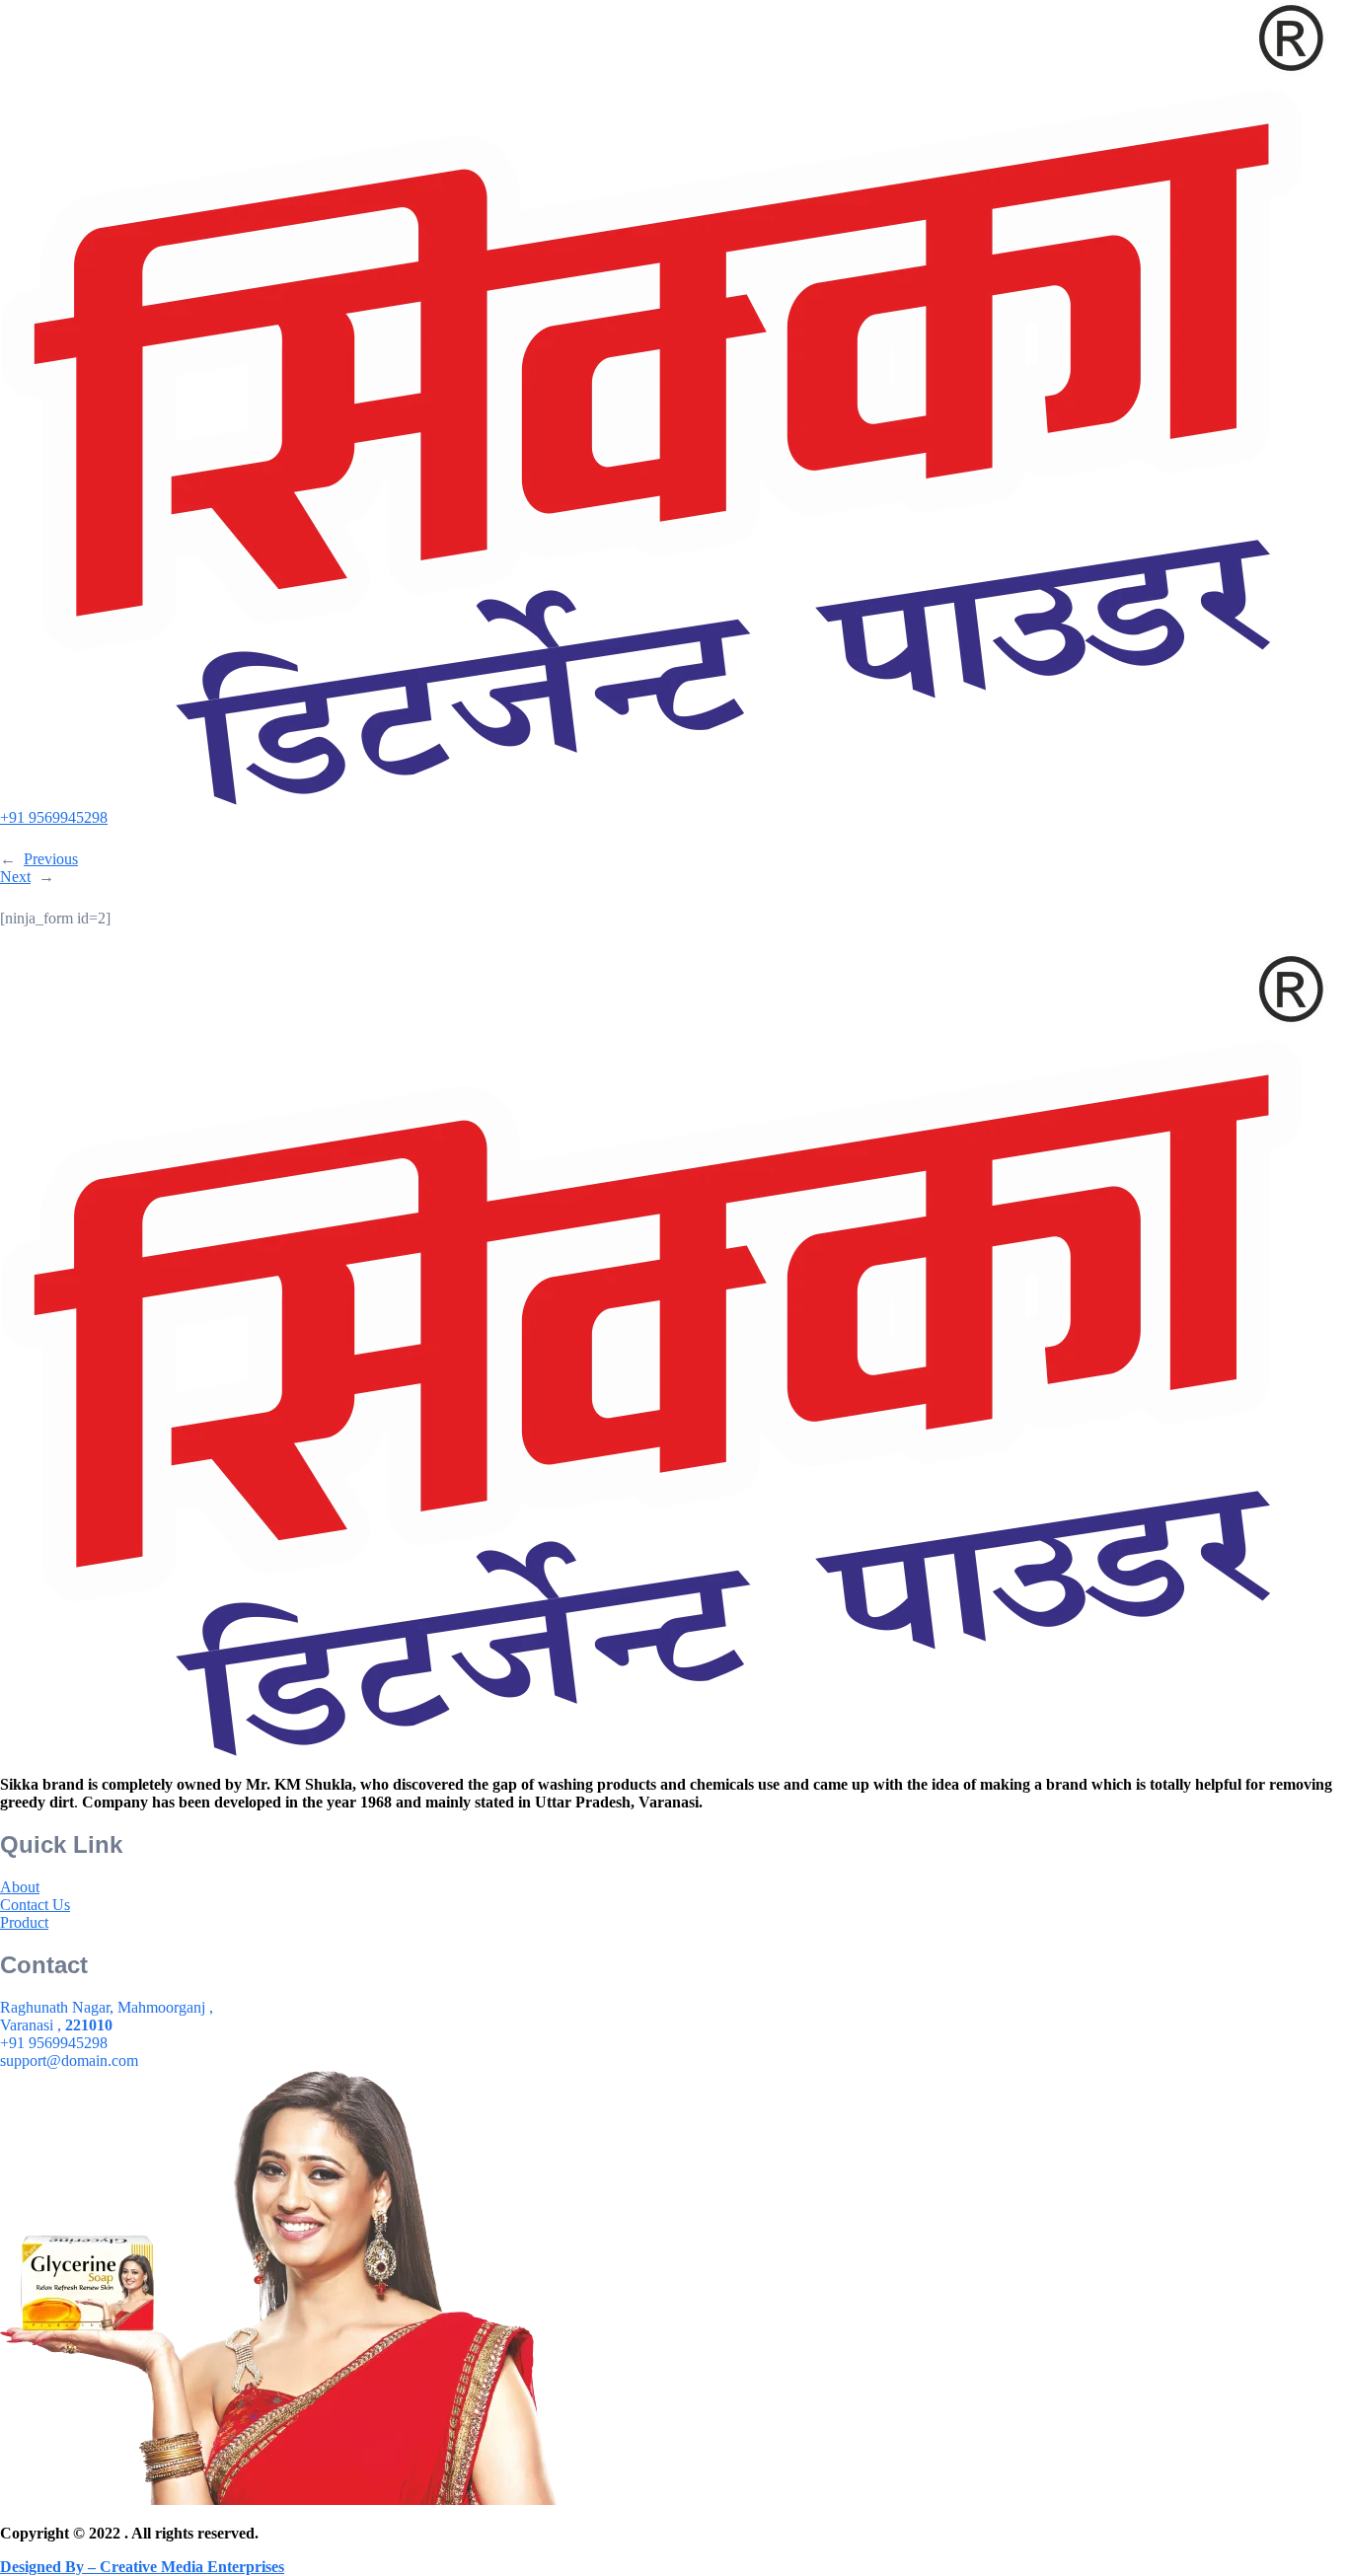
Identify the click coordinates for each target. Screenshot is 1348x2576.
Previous (51, 859)
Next (15, 877)
